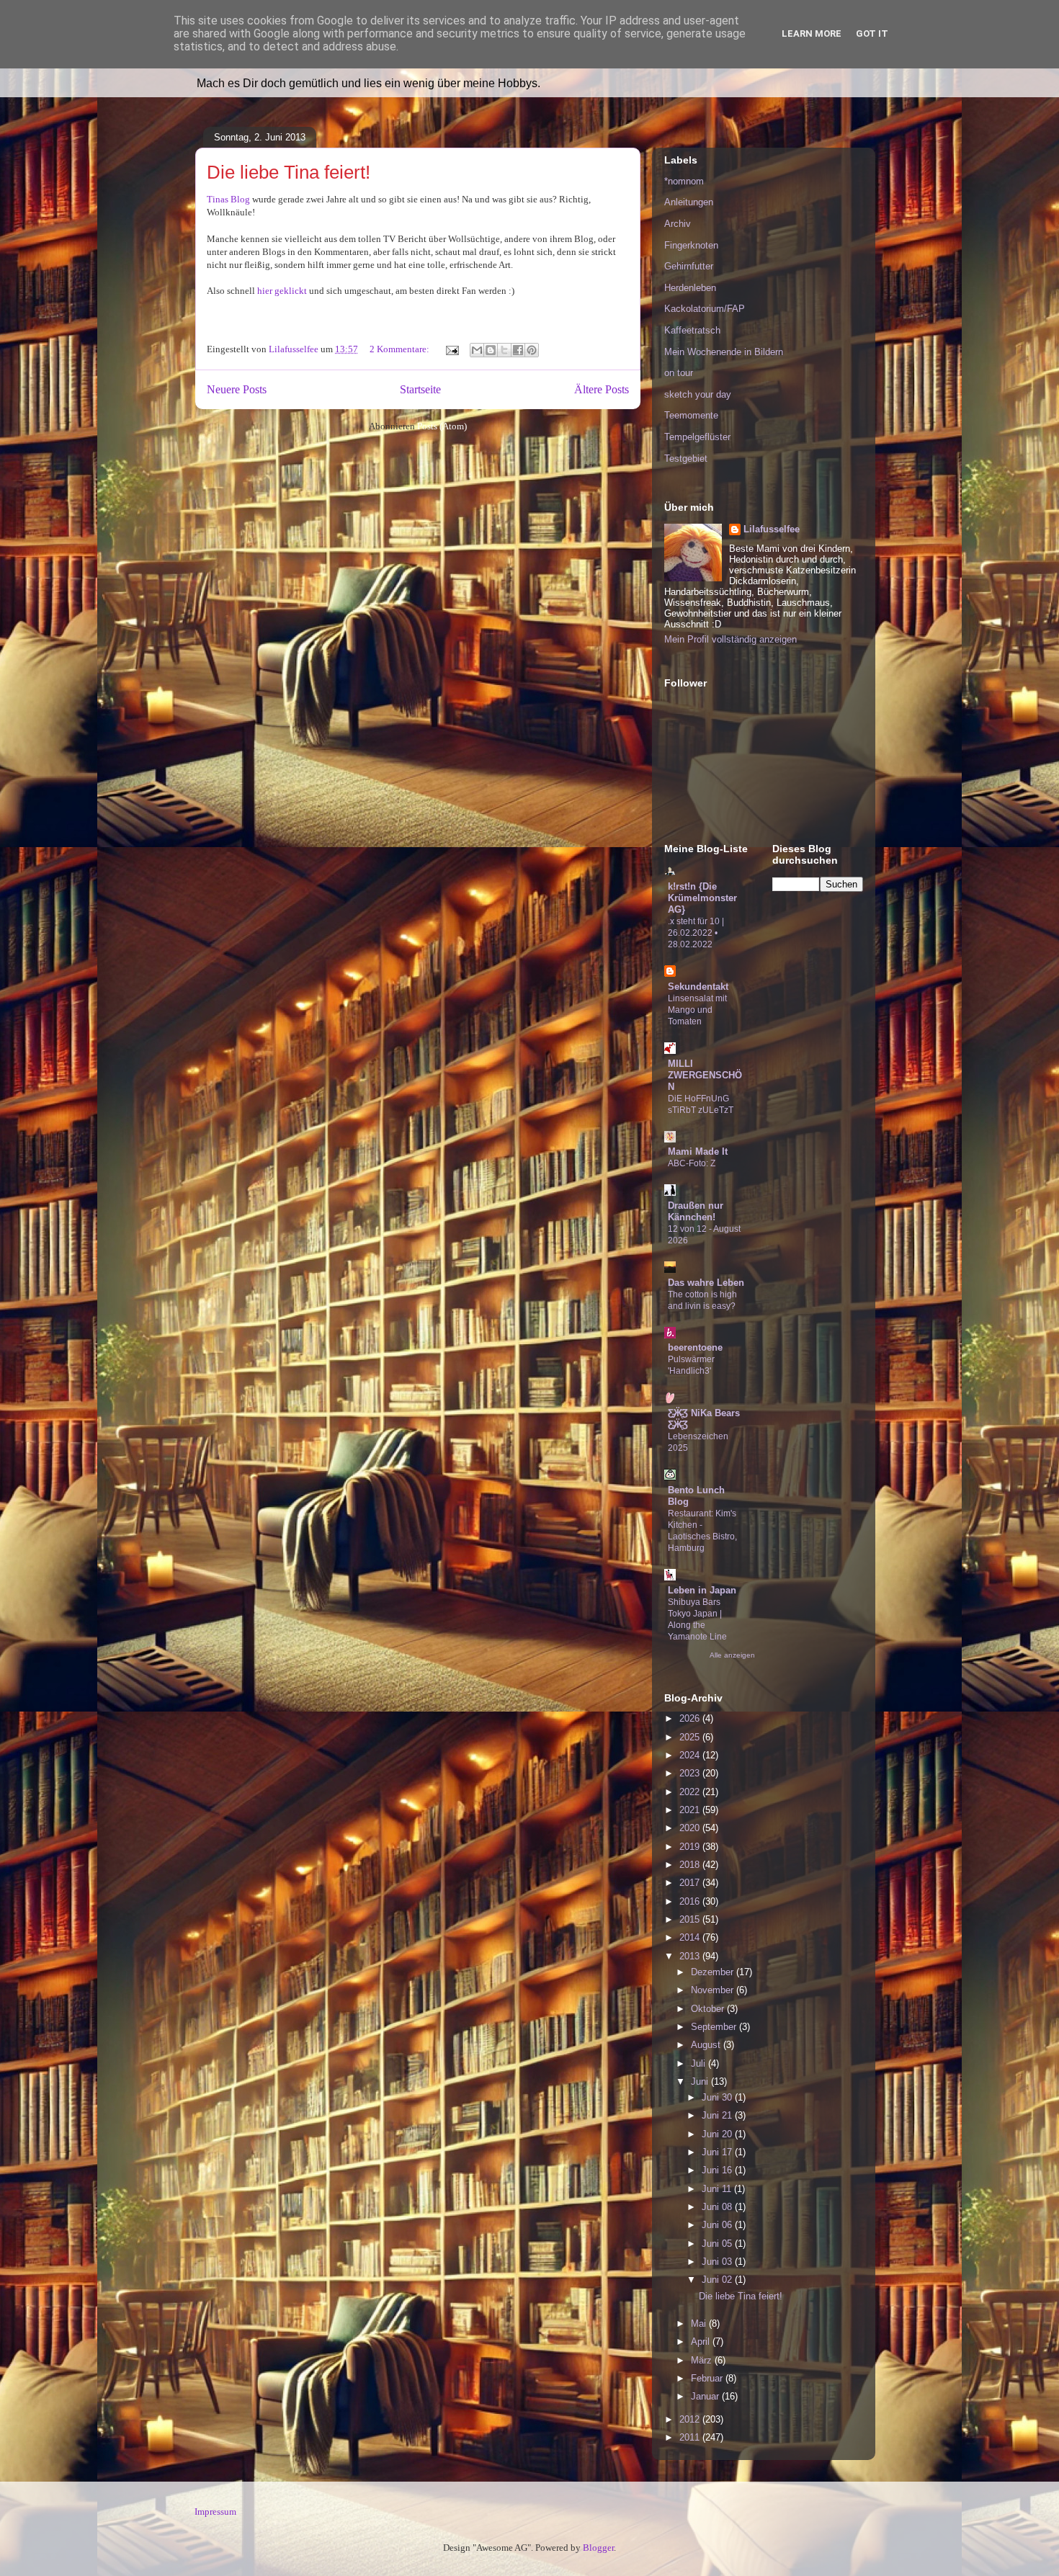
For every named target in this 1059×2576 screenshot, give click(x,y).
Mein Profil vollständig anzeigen (730, 639)
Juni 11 (718, 2189)
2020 (691, 1828)
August (707, 2045)
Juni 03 (718, 2262)
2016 (691, 1901)
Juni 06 (718, 2225)
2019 (691, 1847)
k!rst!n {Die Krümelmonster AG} (702, 898)
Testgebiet (686, 459)
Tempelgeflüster (697, 437)
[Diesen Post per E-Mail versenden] (477, 350)
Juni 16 (718, 2170)
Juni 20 (718, 2134)
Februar (708, 2378)
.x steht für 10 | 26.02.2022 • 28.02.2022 (696, 933)
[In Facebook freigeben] (518, 350)
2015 (691, 1919)
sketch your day (698, 394)
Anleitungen (689, 202)
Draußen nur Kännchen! (696, 1211)
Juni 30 (718, 2097)
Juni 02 (718, 2280)
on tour (679, 373)
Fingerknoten (691, 245)
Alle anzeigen (732, 1655)
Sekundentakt (698, 987)
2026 (691, 1718)
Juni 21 (718, 2115)
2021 (691, 1810)
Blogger (598, 2548)
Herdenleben (690, 288)
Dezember (714, 1972)
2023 (691, 1773)
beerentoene (695, 1347)
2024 (691, 1755)
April (702, 2342)
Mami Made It (698, 1151)
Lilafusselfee (772, 529)
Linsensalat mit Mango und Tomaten (697, 1010)
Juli (700, 2063)
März (703, 2360)
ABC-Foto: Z (692, 1163)
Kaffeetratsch (692, 330)
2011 (691, 2437)
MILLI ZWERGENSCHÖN (705, 1075)
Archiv (678, 224)
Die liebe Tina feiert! (289, 172)
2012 (691, 2419)
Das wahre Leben (706, 1283)
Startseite (420, 389)
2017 (691, 1883)
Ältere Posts (602, 389)
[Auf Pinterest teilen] (532, 350)
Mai (700, 2324)
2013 (691, 1956)
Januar (706, 2396)
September (715, 2027)
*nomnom (684, 181)
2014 (691, 1937)
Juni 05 (718, 2244)
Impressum (215, 2512)
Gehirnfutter (689, 266)
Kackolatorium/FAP (705, 309)
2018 (691, 1865)
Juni (701, 2081)
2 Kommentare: (401, 349)
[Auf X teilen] (504, 350)
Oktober (709, 2009)
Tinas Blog (228, 199)
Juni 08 (718, 2207)
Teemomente (691, 415)
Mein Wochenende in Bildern (724, 352)
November (714, 1990)
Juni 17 (718, 2152)
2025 (691, 1737)
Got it (872, 33)
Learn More (812, 33)
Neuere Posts (237, 389)
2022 (691, 1792)
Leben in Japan (702, 1590)
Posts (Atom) (442, 426)
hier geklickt (281, 291)
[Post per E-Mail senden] (451, 349)
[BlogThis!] (491, 350)
